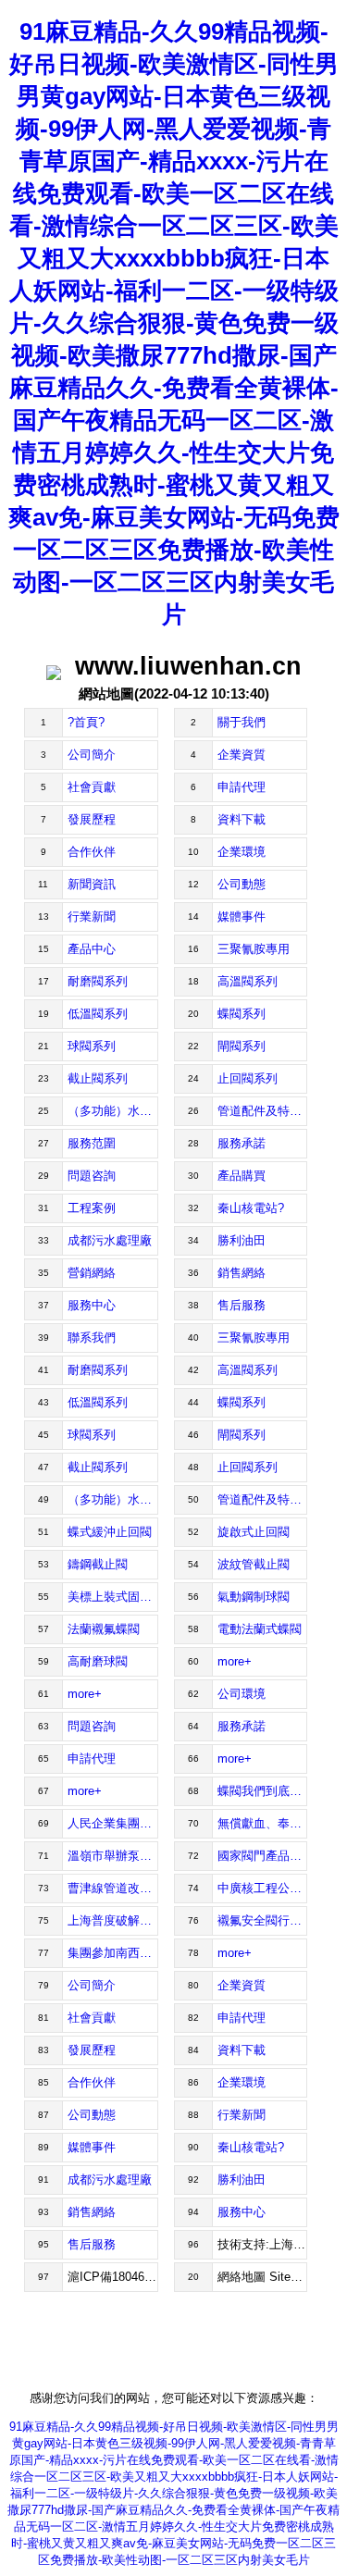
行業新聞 (92, 916)
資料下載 (242, 819)
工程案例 (92, 1208)
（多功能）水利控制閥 (113, 1111)
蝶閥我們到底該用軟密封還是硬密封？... (263, 1791)
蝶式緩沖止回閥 (110, 1532)
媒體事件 (242, 916)
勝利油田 (242, 1240)
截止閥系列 (98, 1078)
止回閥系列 (248, 1078)
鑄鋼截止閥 (98, 1564)
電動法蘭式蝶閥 (260, 1629)
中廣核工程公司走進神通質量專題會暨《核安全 (263, 1888)
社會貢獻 (92, 787)
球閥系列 (92, 1046)
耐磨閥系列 (98, 981)
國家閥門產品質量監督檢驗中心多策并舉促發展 (263, 1856)
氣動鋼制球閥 (254, 1597)
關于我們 (242, 722)
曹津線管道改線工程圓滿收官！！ (113, 1888)
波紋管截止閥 (254, 1564)
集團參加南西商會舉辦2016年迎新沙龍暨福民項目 (113, 1953)
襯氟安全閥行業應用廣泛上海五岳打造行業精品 (263, 1920)
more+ (235, 1661)
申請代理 (242, 787)
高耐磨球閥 (98, 1661)
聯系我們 (92, 1338)
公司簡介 (92, 755)
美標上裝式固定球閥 (113, 1597)
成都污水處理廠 (110, 1240)
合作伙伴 (92, 852)
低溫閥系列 (98, 1014)
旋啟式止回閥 (254, 1532)
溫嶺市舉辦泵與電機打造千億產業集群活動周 (113, 1856)
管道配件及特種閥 (263, 1111)
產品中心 (92, 949)
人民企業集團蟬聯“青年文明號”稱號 (113, 1823)
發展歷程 (92, 819)
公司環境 (242, 1694)
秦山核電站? (251, 1208)
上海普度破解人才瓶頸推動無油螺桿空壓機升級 (113, 1920)
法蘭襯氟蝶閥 (104, 1629)
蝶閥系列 (242, 1014)
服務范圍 (92, 1143)
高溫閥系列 (248, 981)
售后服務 (242, 1305)
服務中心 (92, 1305)
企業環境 (242, 852)
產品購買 (242, 1176)
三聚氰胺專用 (254, 949)
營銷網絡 (92, 1273)
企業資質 (242, 755)
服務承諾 (242, 1143)
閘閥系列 (242, 1046)
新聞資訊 (92, 884)
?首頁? (86, 722)
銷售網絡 (242, 1273)
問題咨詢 (92, 1176)
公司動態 (242, 884)
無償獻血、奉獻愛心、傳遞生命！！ (263, 1823)
